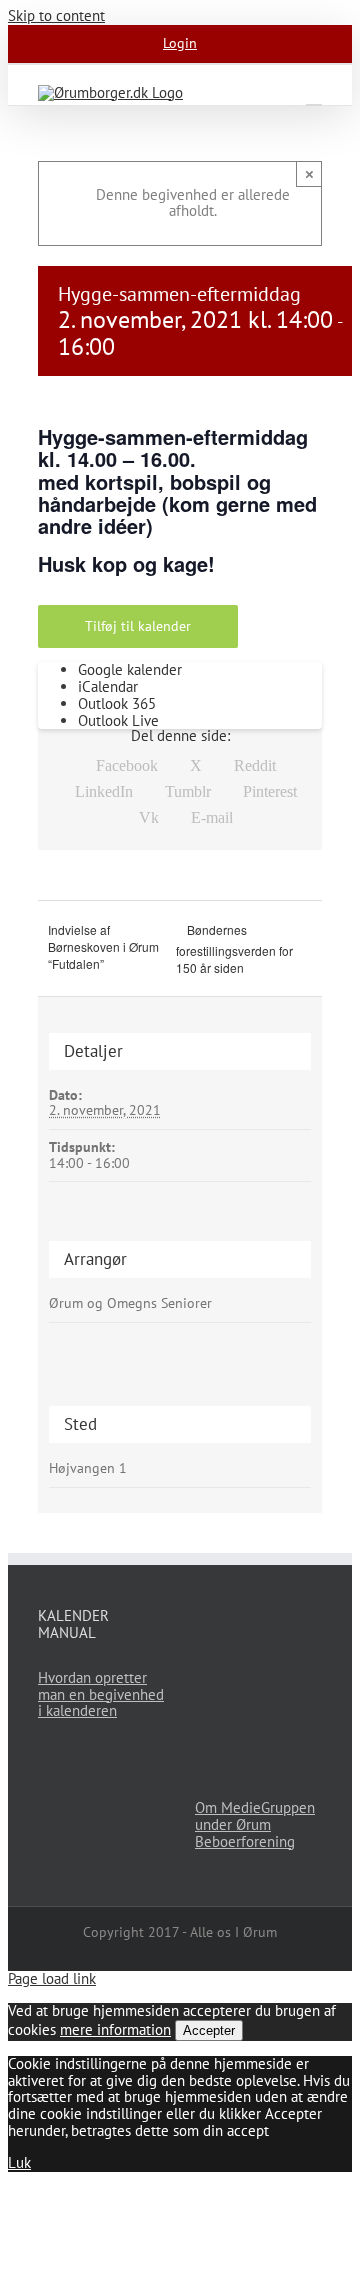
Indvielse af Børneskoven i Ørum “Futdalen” (103, 946)
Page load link (52, 1978)
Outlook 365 (117, 703)
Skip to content (56, 15)
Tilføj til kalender (138, 626)
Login (180, 43)
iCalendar (108, 686)
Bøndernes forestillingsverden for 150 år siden (234, 948)
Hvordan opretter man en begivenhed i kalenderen (101, 1694)
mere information (115, 2029)
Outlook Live (118, 720)
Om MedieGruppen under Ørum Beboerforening (255, 1824)
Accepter (209, 2030)
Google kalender (130, 669)
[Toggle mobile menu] (314, 95)
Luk (19, 2162)
